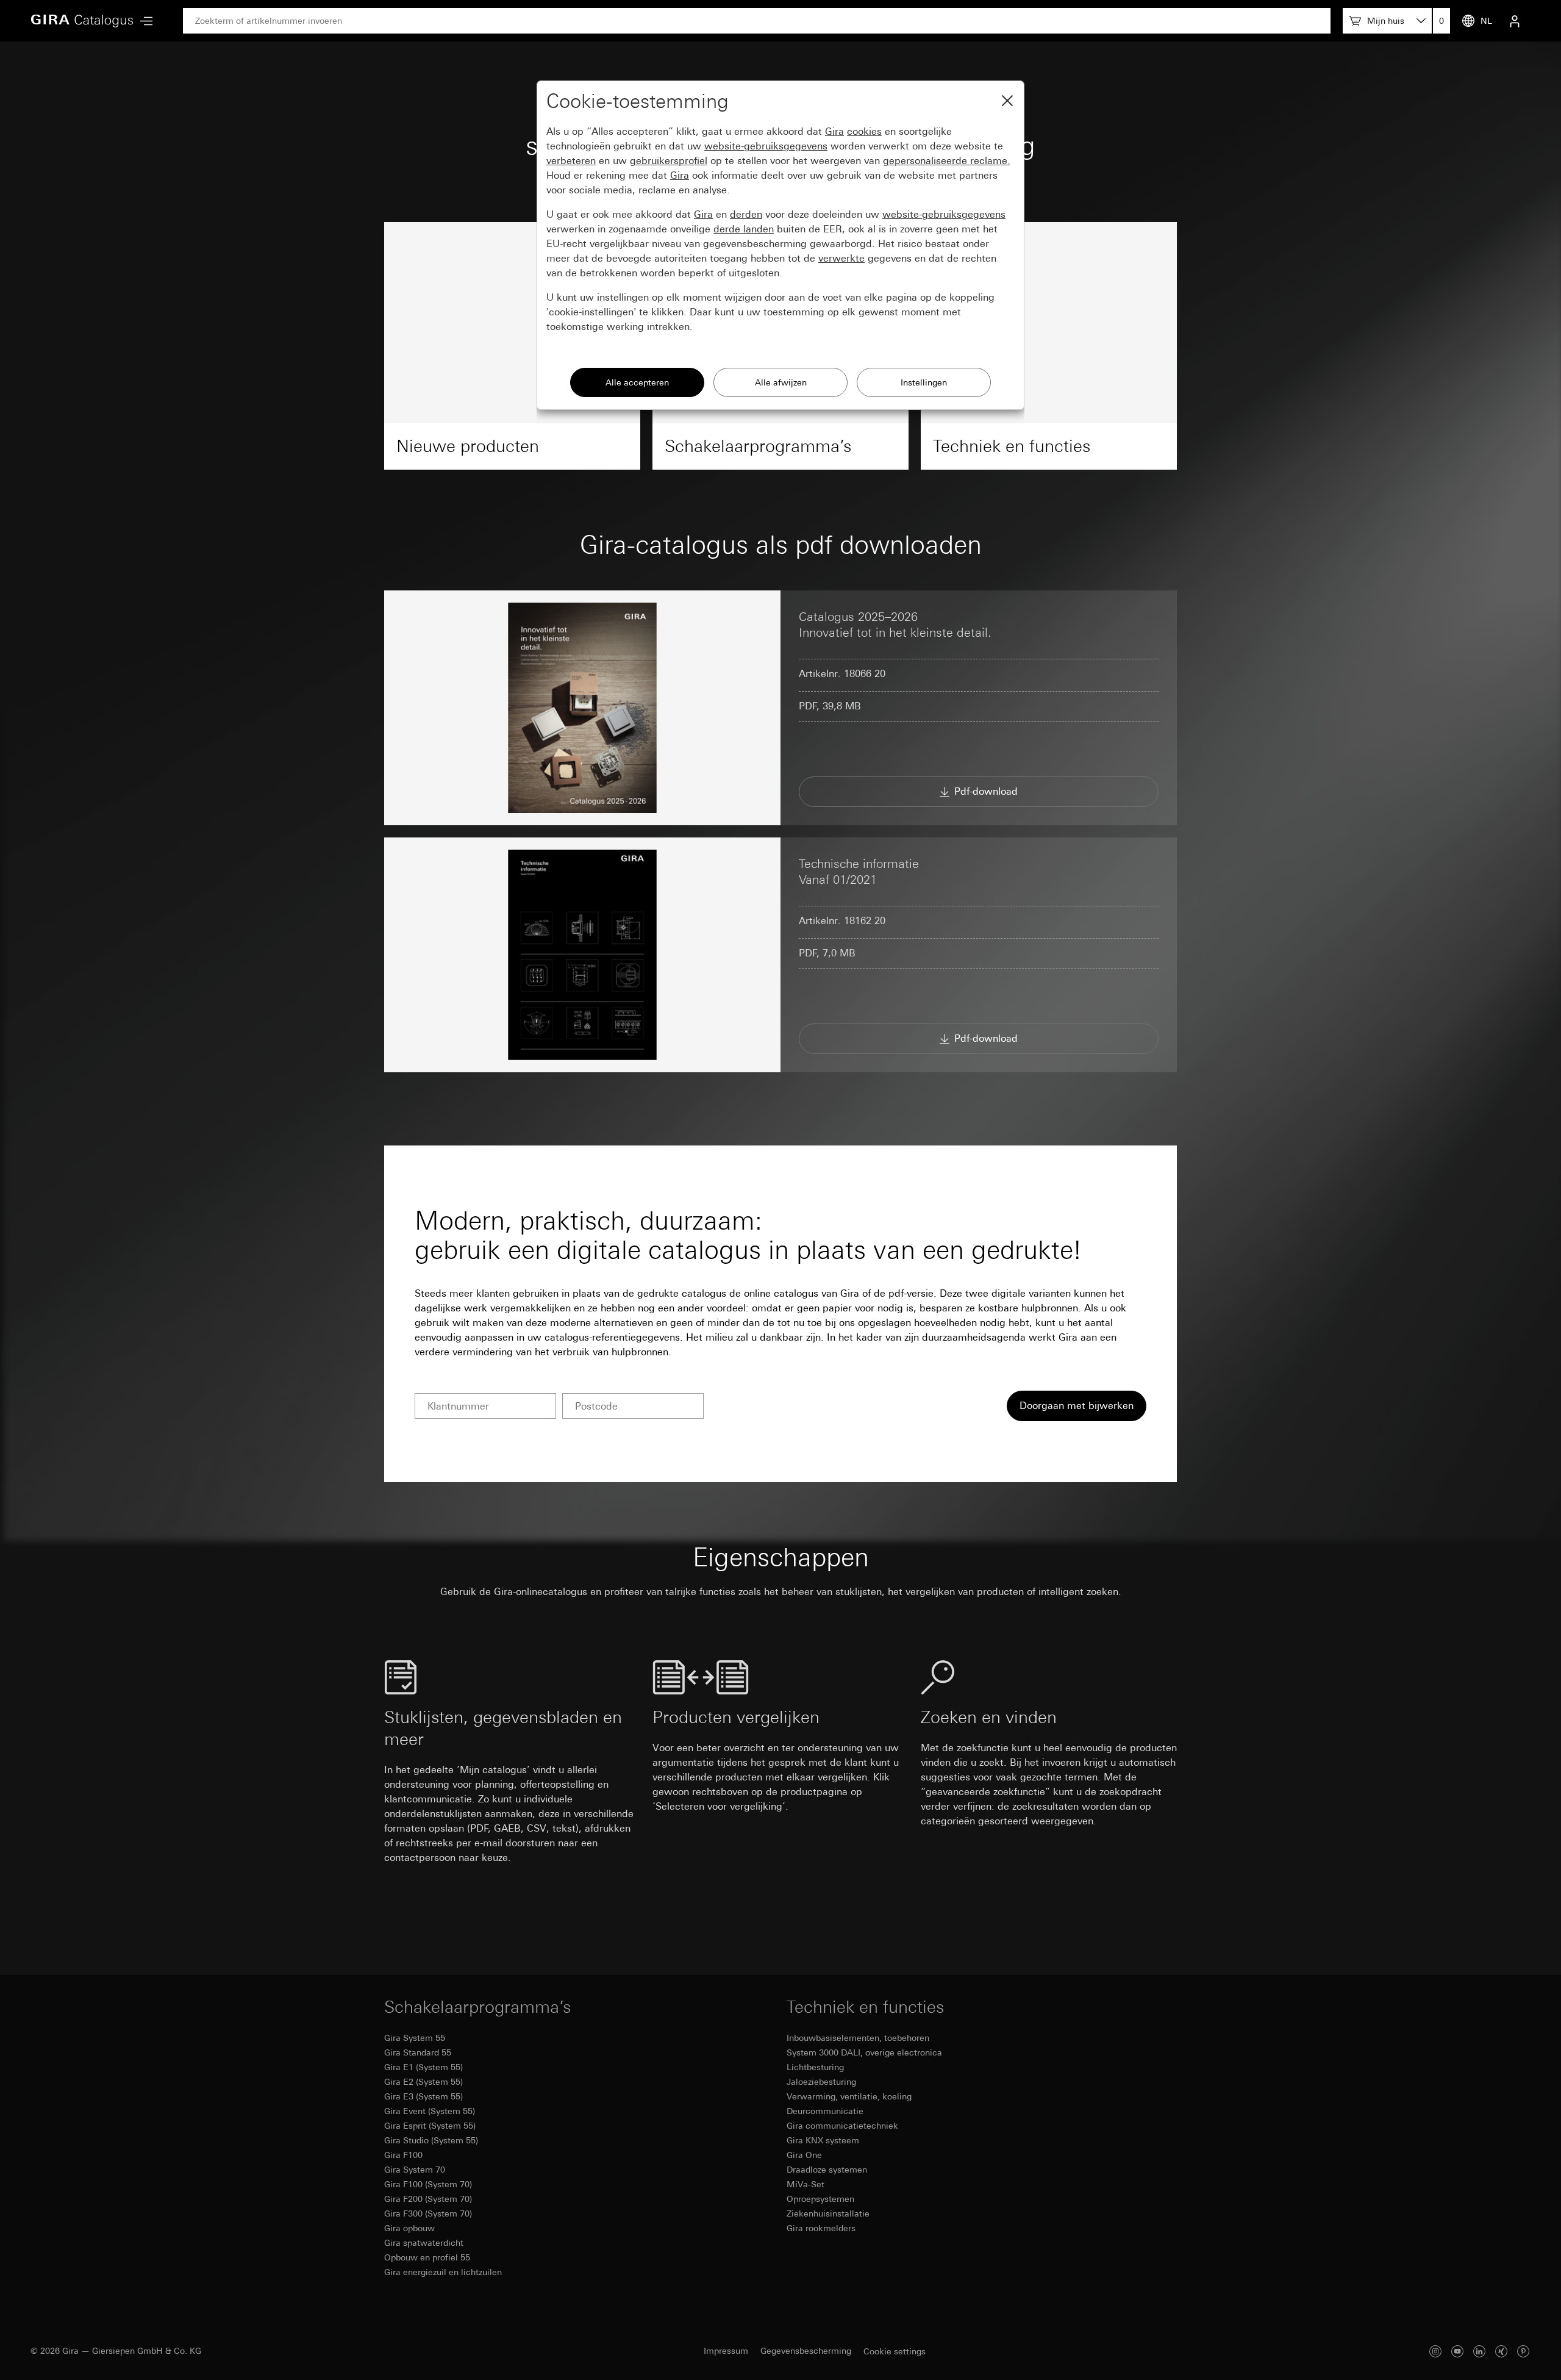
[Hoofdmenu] (143, 21)
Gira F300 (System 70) (428, 2213)
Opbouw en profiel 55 (427, 2257)
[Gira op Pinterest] (1523, 2351)
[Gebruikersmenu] (1515, 21)
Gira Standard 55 (418, 2052)
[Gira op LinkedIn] (1479, 2351)
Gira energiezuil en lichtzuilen (443, 2272)
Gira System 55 (415, 2038)
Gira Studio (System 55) (431, 2140)
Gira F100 (403, 2155)
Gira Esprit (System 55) (430, 2126)
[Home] (82, 21)
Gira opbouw (409, 2228)
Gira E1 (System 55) (423, 2067)
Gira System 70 (415, 2170)
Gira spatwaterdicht (424, 2243)
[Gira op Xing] (1501, 2351)
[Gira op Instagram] (1435, 2351)
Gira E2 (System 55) (423, 2082)
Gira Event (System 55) (430, 2111)
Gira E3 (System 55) (423, 2096)
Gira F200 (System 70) (428, 2199)
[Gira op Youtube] (1457, 2351)
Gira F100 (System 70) (428, 2184)
